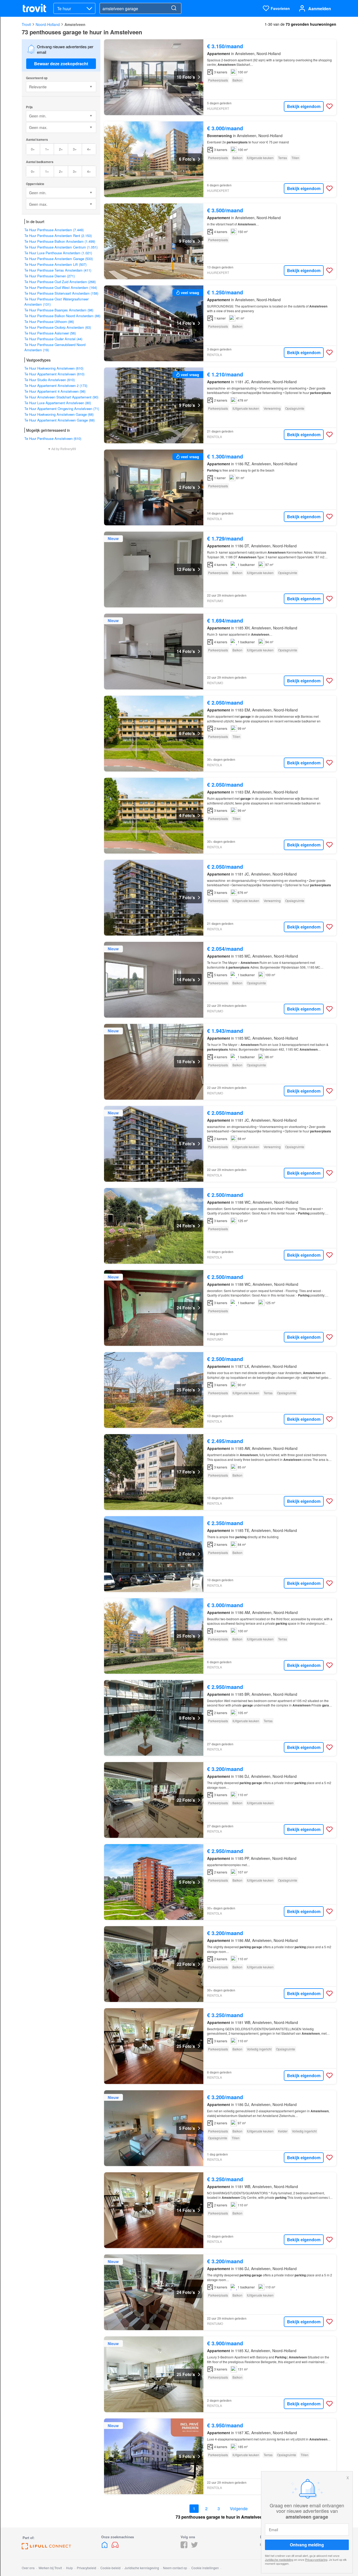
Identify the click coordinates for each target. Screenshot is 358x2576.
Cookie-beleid (110, 2568)
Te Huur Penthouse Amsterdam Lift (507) (55, 264)
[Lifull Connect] (46, 2548)
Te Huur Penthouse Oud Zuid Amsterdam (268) (60, 282)
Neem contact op (175, 2568)
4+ (89, 149)
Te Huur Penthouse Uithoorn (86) (49, 322)
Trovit (26, 24)
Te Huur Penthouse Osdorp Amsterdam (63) (58, 327)
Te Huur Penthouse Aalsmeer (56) (50, 333)
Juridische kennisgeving (142, 2568)
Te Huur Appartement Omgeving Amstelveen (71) (62, 409)
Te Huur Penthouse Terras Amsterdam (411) (58, 270)
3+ (75, 149)
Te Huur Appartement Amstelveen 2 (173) (56, 385)
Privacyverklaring (316, 2559)
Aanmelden (320, 9)
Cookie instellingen (205, 2568)
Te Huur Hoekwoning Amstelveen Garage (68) (59, 414)
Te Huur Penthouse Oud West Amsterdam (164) (61, 287)
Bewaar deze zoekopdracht (61, 64)
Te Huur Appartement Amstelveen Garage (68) (59, 420)
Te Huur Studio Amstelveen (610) (50, 380)
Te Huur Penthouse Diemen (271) (50, 276)
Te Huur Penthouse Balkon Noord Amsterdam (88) (62, 316)
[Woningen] (105, 2547)
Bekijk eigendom (304, 106)
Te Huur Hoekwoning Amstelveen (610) (54, 368)
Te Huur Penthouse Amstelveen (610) (53, 438)
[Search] (174, 8)
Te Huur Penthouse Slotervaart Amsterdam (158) (61, 293)
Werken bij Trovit (50, 2568)
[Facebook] (184, 2547)
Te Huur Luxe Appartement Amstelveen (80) (58, 403)
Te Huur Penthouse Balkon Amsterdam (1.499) (60, 241)
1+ (47, 149)
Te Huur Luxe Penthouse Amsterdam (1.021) (58, 253)
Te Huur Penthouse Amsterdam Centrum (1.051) (61, 247)
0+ (33, 149)
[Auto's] (115, 2547)
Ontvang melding (307, 2545)
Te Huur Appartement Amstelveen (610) (54, 374)
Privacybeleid (86, 2568)
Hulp (69, 2568)
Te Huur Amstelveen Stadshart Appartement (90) (61, 397)
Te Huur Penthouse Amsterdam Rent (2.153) (58, 236)
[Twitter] (194, 2547)
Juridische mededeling (279, 2559)
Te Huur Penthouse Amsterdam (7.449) (54, 230)
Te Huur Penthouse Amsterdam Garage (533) (59, 259)
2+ (61, 149)
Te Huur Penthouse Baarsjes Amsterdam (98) (59, 310)
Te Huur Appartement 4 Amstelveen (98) (55, 391)
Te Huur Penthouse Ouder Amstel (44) (53, 339)
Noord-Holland (48, 24)
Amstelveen (75, 24)
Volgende (239, 2509)
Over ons (28, 2568)
